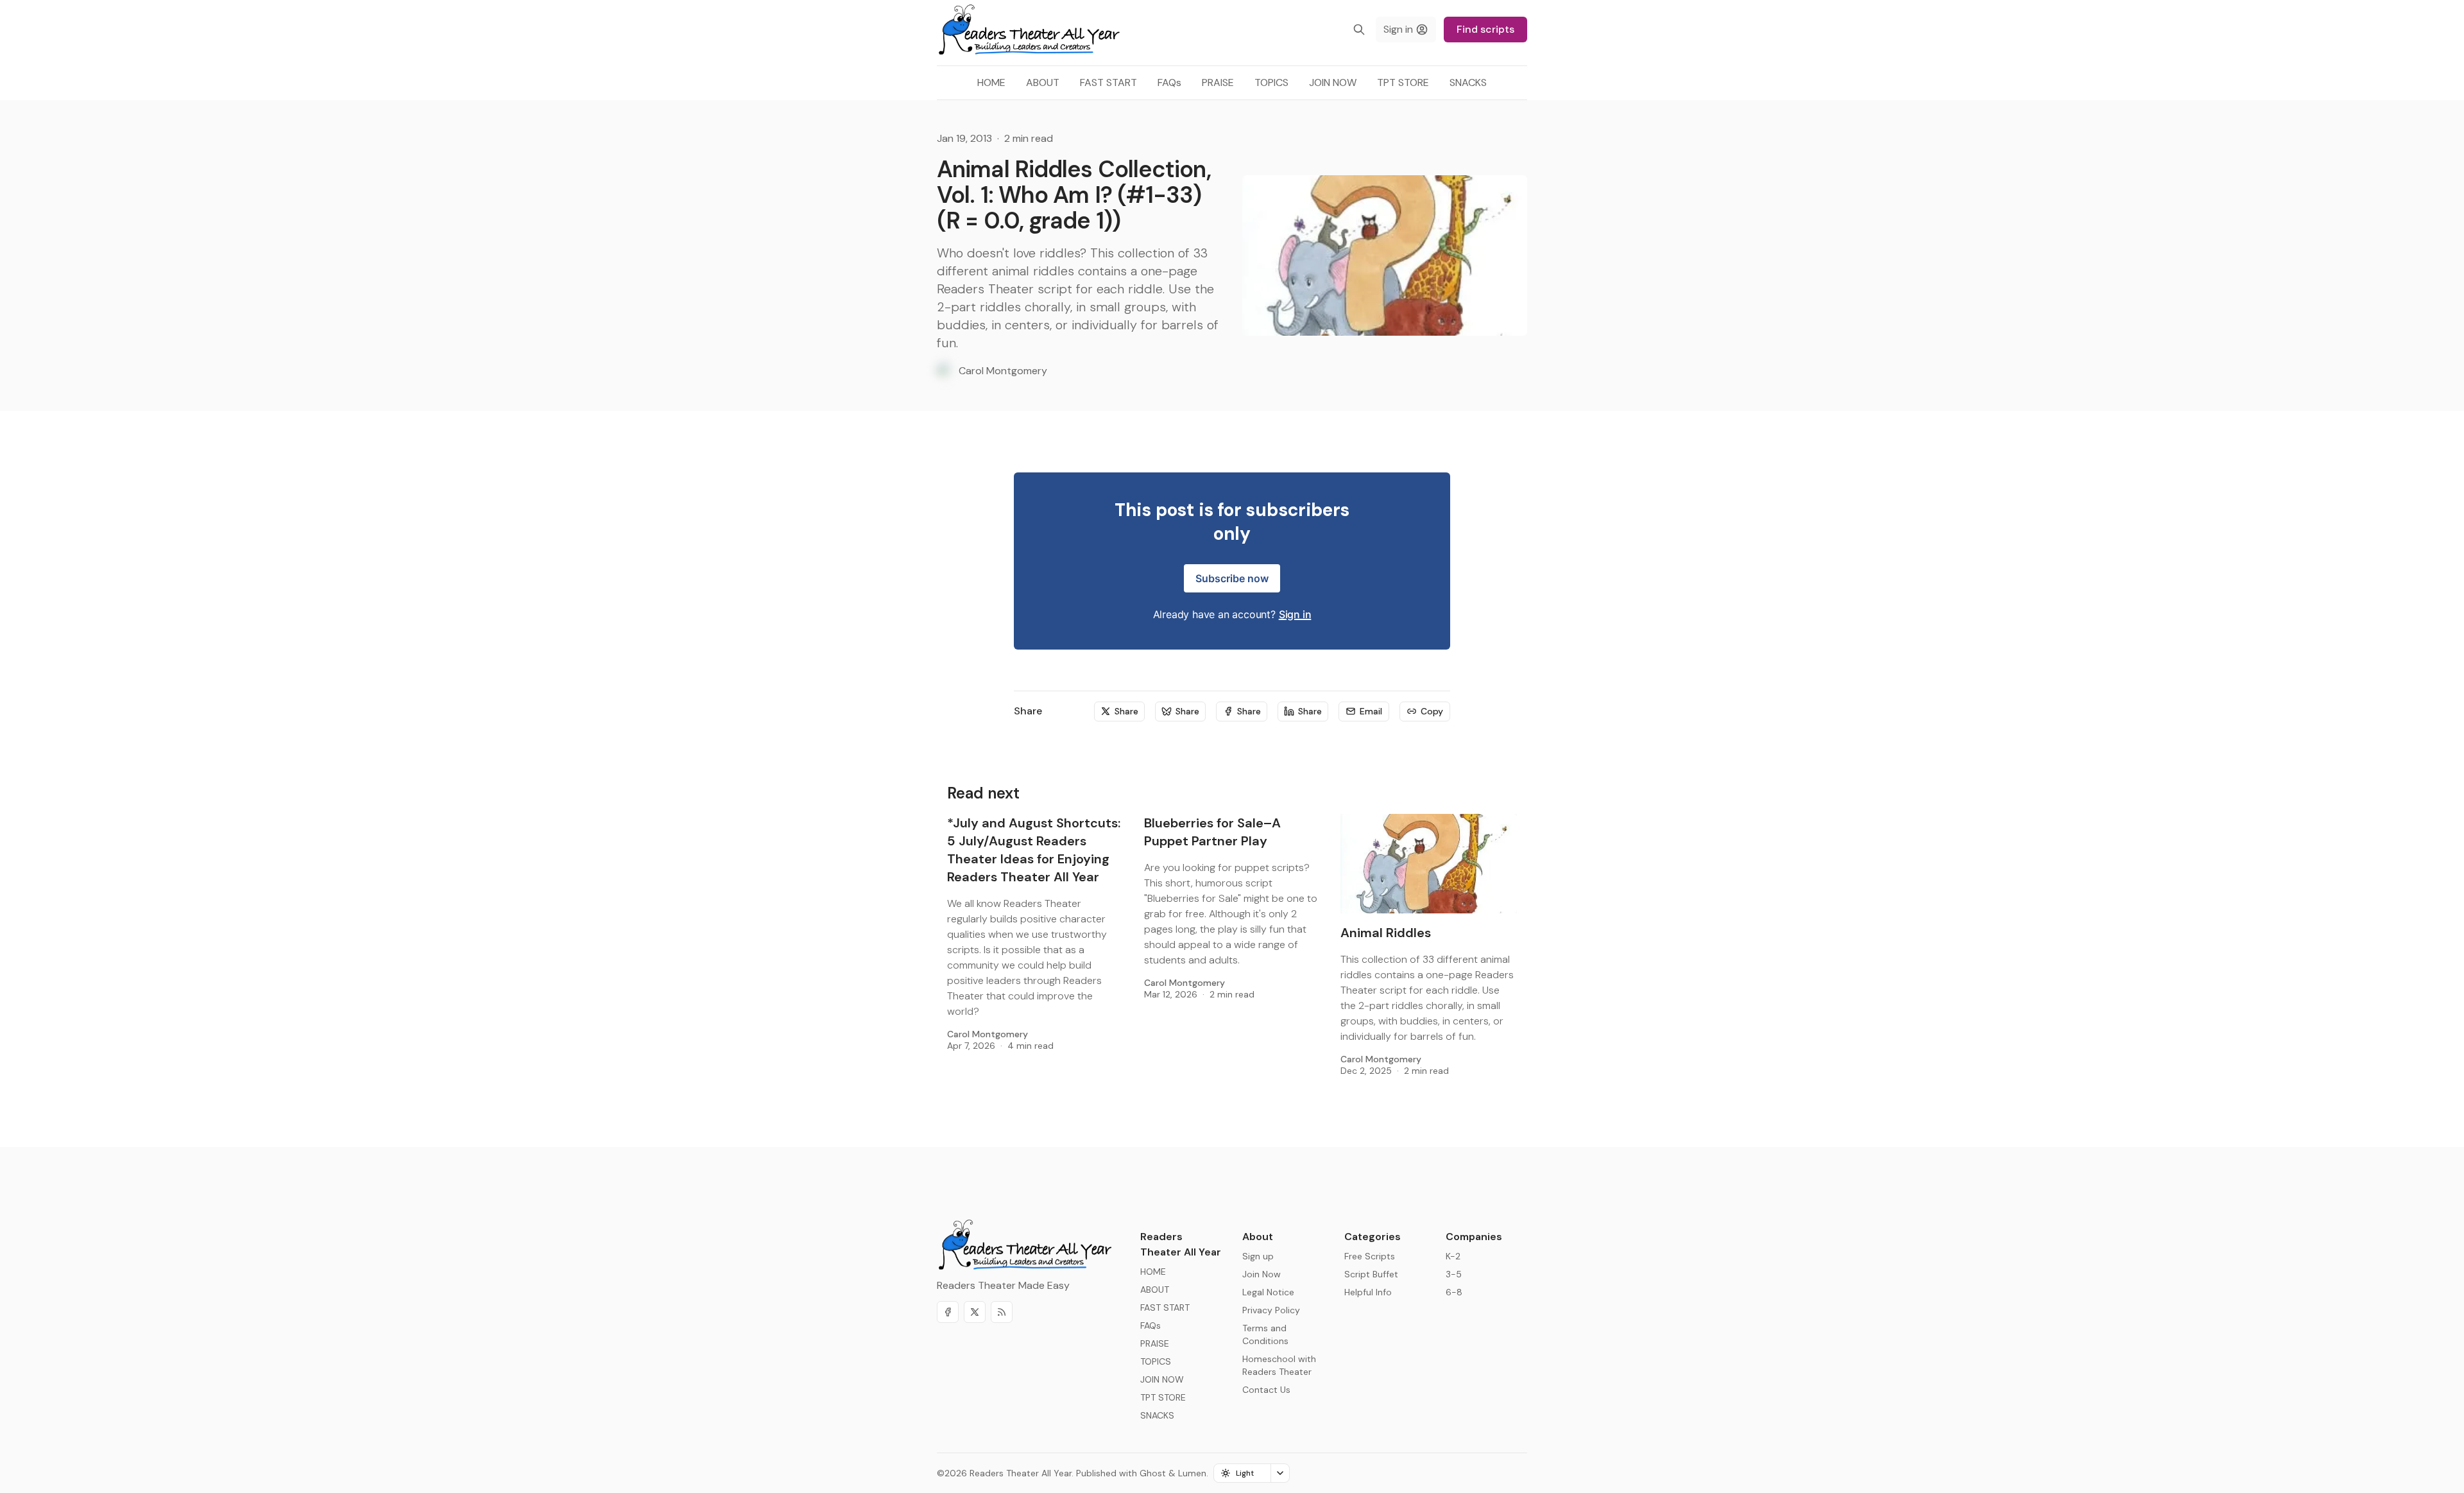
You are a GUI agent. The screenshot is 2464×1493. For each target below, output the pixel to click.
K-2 (1453, 1256)
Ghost (1153, 1473)
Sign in (1295, 614)
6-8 (1454, 1292)
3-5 (1454, 1274)
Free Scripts (1370, 1256)
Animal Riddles (1386, 933)
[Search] (1359, 30)
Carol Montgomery (988, 1034)
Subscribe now (1232, 578)
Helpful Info (1368, 1292)
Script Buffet (1371, 1274)
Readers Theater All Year (1021, 1473)
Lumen (1192, 1473)
